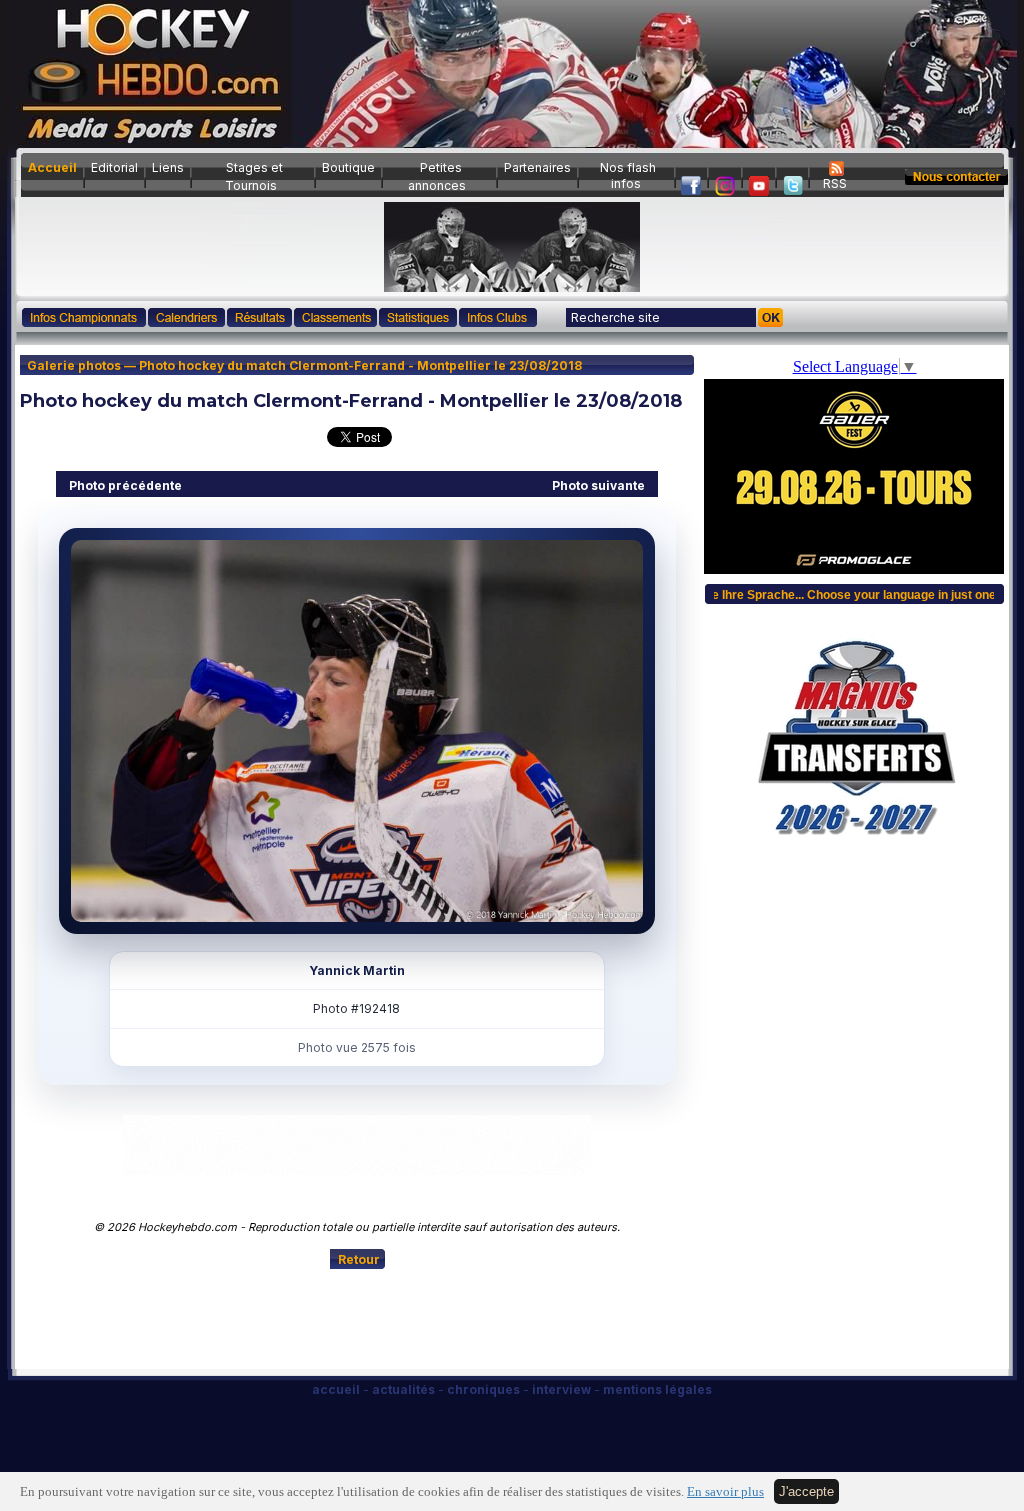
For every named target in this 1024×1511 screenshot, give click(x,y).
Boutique (348, 167)
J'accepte (806, 1491)
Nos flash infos (628, 175)
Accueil (52, 167)
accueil (336, 1389)
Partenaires (537, 167)
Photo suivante (598, 485)
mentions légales (657, 1389)
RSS (835, 183)
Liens (168, 167)
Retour (359, 1259)
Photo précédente (125, 485)
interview (561, 1389)
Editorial (114, 167)
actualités (403, 1389)
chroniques (483, 1389)
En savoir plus (725, 1492)
